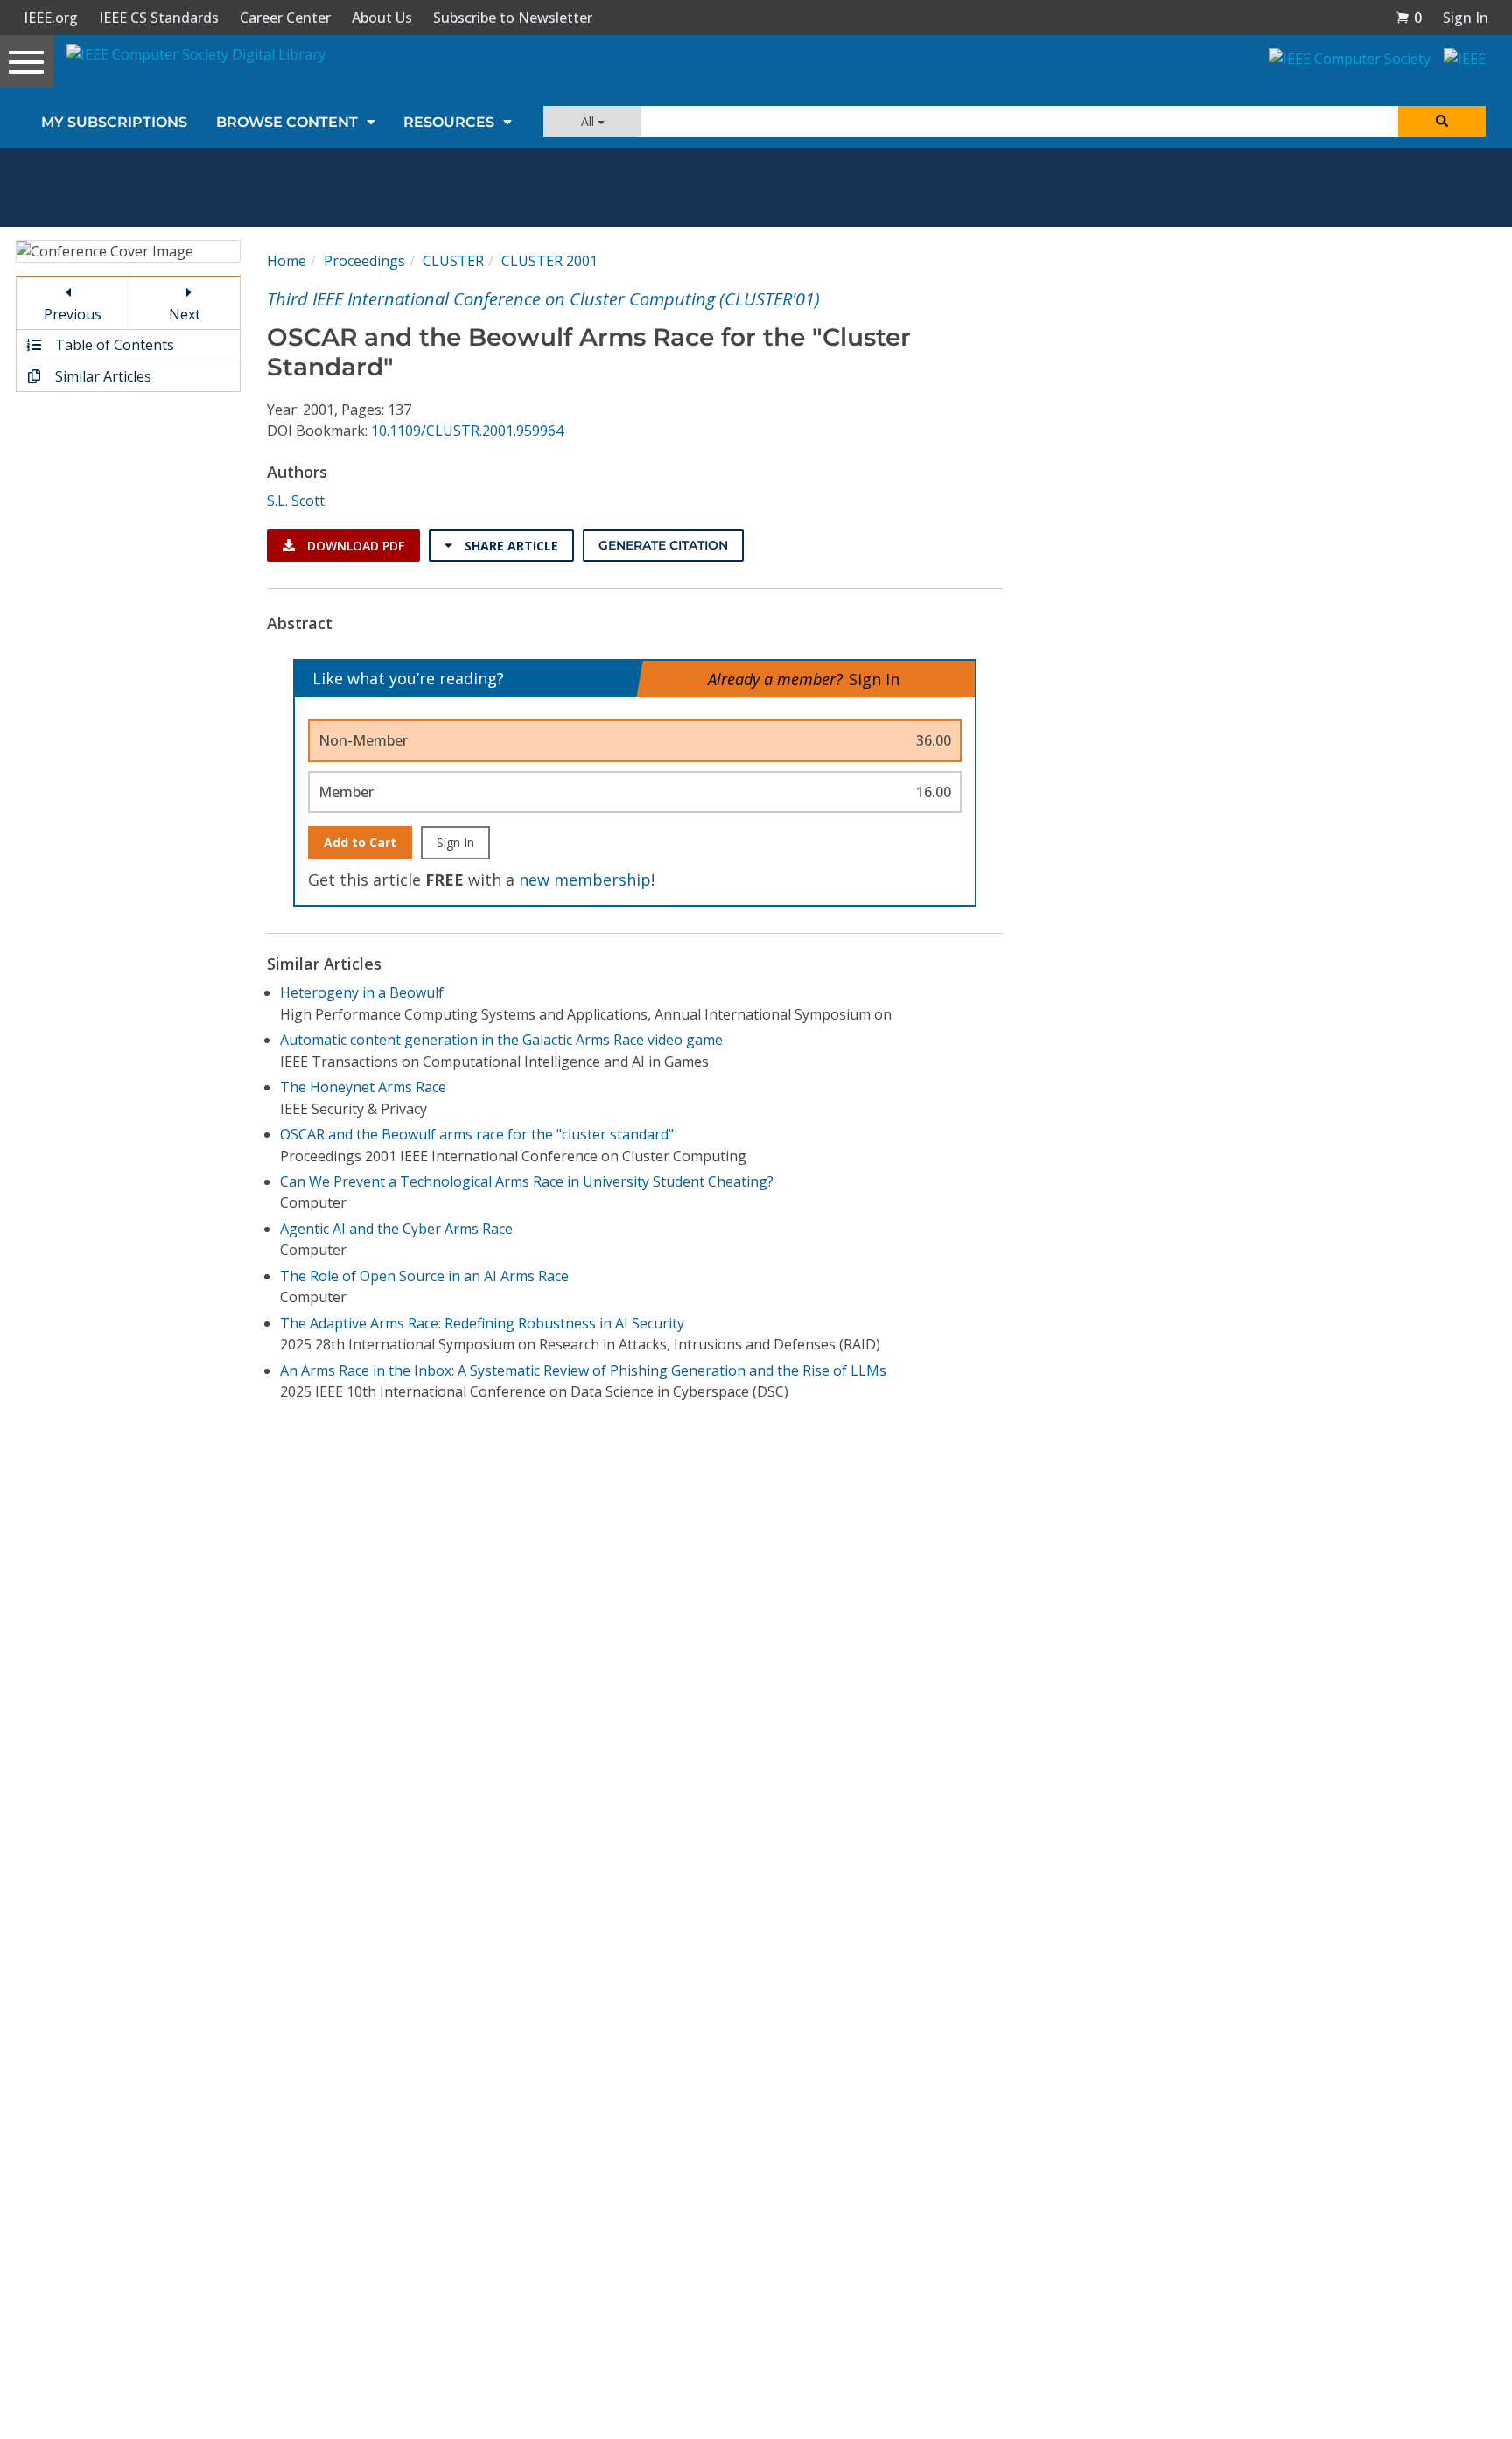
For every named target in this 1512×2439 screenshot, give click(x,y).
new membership (585, 880)
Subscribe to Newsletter (513, 18)
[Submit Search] (1442, 121)
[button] (1409, 18)
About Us (382, 18)
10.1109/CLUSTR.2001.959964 (467, 431)
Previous (73, 314)
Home (287, 261)
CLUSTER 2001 (549, 261)
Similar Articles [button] (101, 376)
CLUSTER (453, 261)
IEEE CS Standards (159, 18)
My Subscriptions (114, 122)
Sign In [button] (1466, 18)
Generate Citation (663, 545)
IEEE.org (51, 18)
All (589, 121)
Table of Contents (113, 345)
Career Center (285, 18)
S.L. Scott (296, 501)
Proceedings (364, 261)
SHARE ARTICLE (510, 546)
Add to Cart (360, 842)
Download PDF (354, 546)
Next (185, 314)
